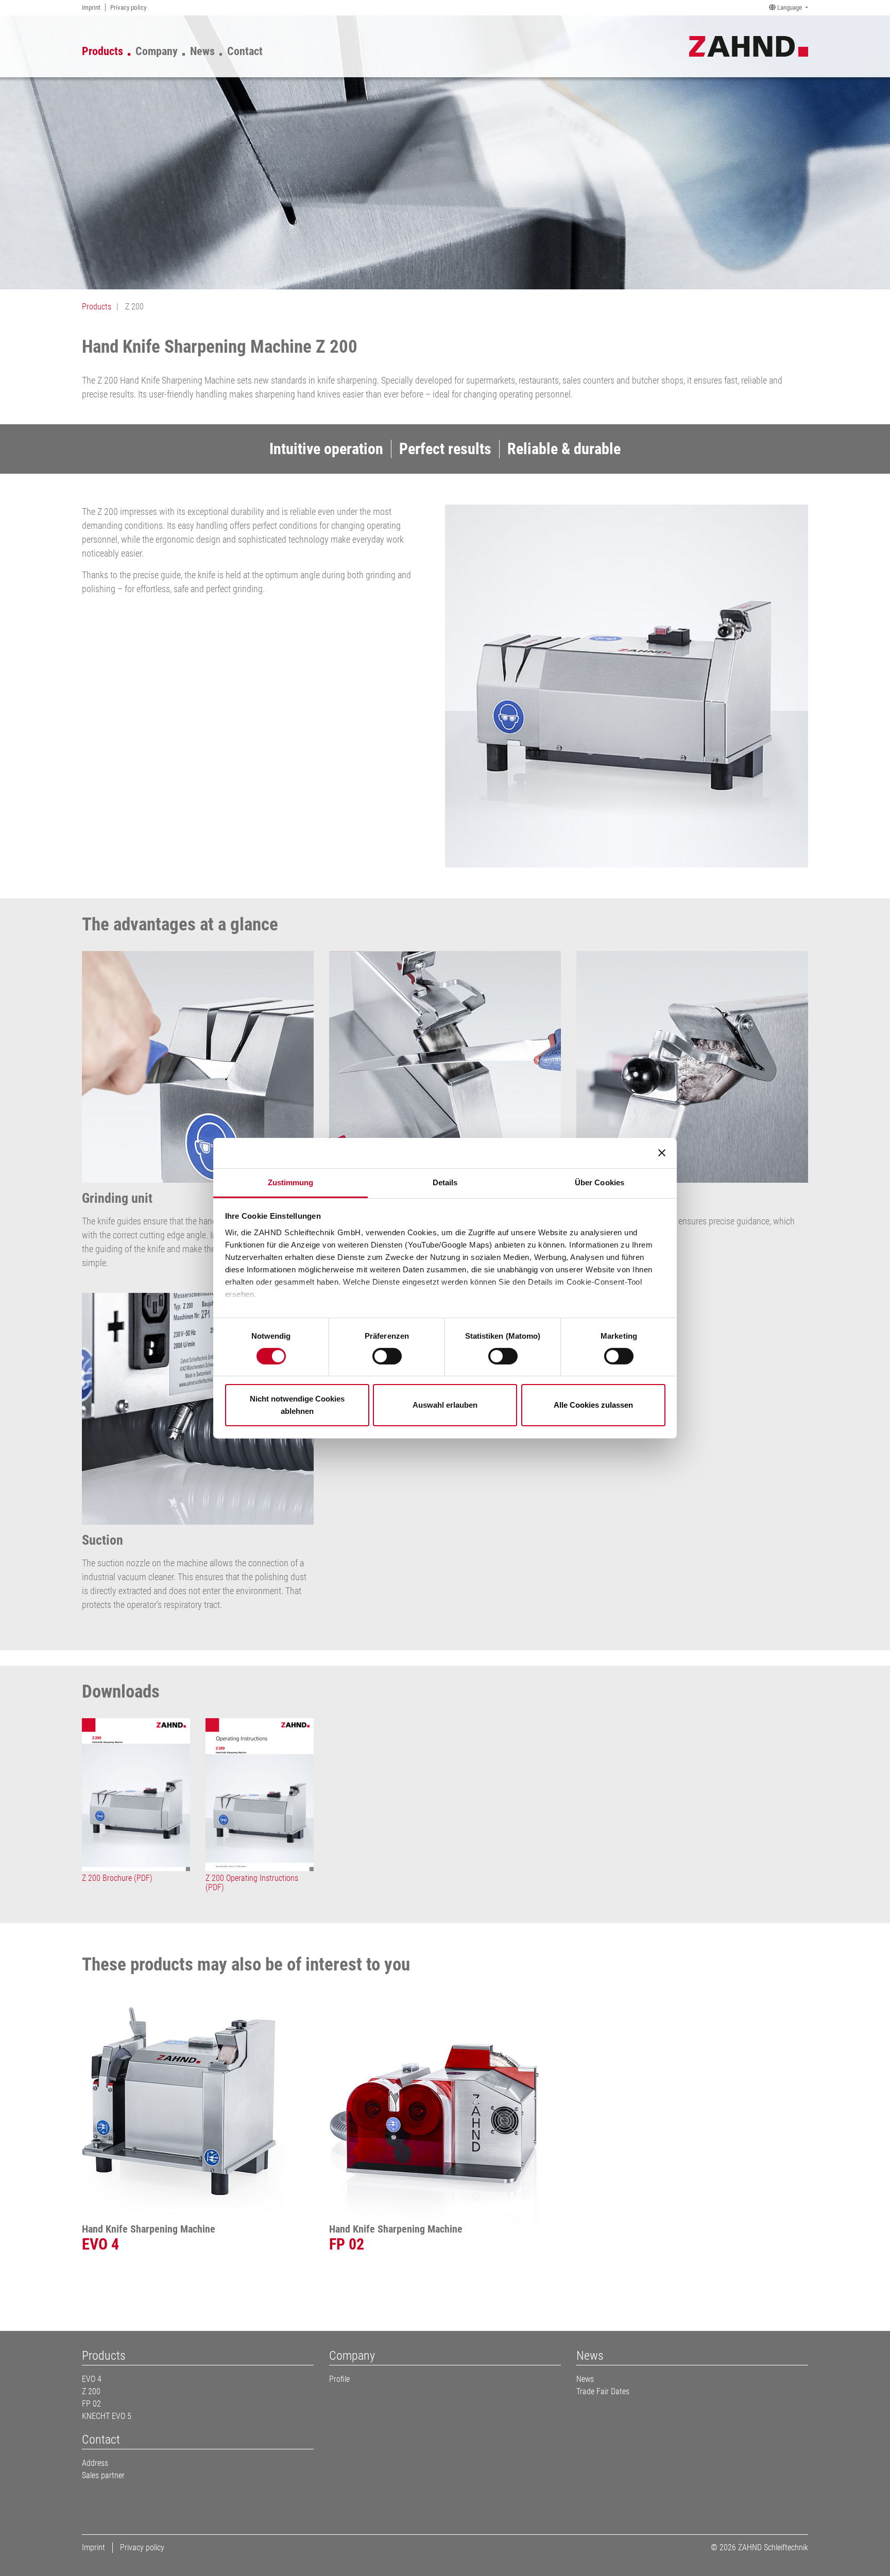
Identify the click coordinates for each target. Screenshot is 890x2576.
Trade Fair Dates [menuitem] (603, 2391)
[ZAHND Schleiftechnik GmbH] (749, 45)
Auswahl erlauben (445, 1405)
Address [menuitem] (95, 2463)
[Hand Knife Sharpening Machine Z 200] (627, 686)
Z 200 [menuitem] (91, 2391)
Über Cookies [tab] (600, 1182)
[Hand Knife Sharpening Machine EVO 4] (198, 2107)
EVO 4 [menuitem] (92, 2379)
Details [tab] (445, 1182)
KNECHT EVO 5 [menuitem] (107, 2416)
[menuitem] (91, 7)
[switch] (387, 1356)
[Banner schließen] (662, 1153)
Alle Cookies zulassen (593, 1405)
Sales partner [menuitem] (103, 2475)
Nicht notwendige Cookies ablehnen (297, 1405)
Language (790, 7)
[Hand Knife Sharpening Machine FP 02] (445, 2107)
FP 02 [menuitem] (91, 2404)
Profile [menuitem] (339, 2379)
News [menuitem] (585, 2379)
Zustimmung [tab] (291, 1182)
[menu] (178, 49)
